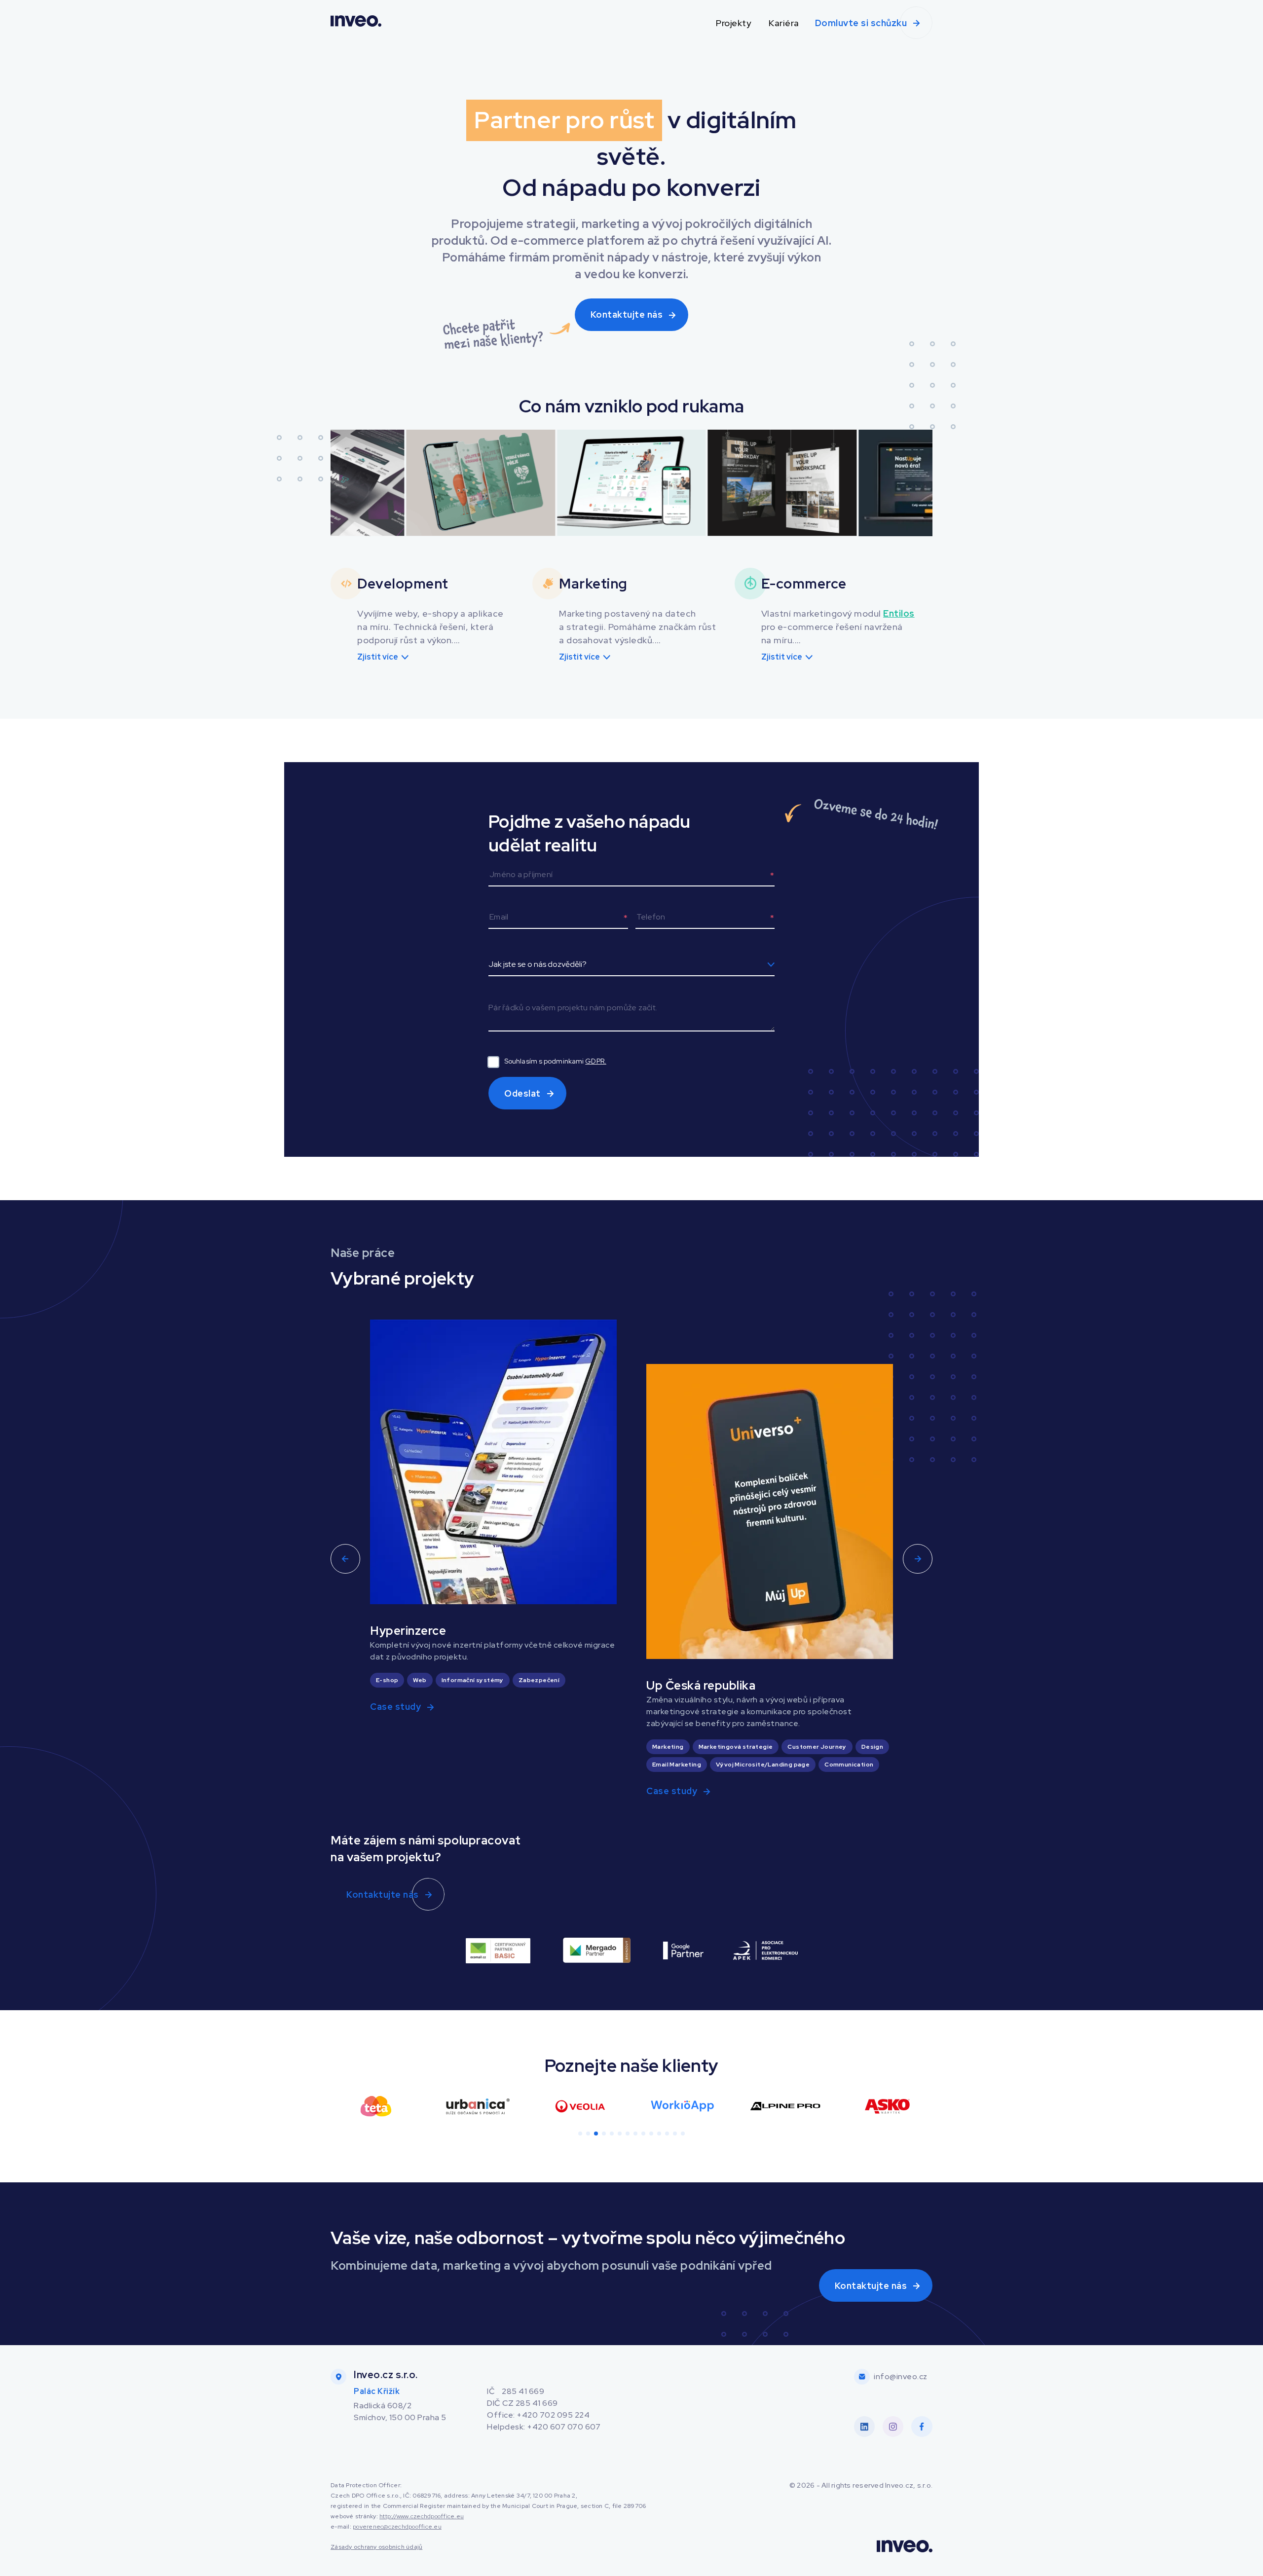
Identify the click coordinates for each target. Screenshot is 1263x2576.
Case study (395, 1707)
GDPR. (596, 1061)
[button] (349, 484)
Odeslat (522, 1093)
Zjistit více (378, 657)
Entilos (899, 613)
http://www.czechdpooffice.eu (422, 2516)
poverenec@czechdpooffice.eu (397, 2527)
